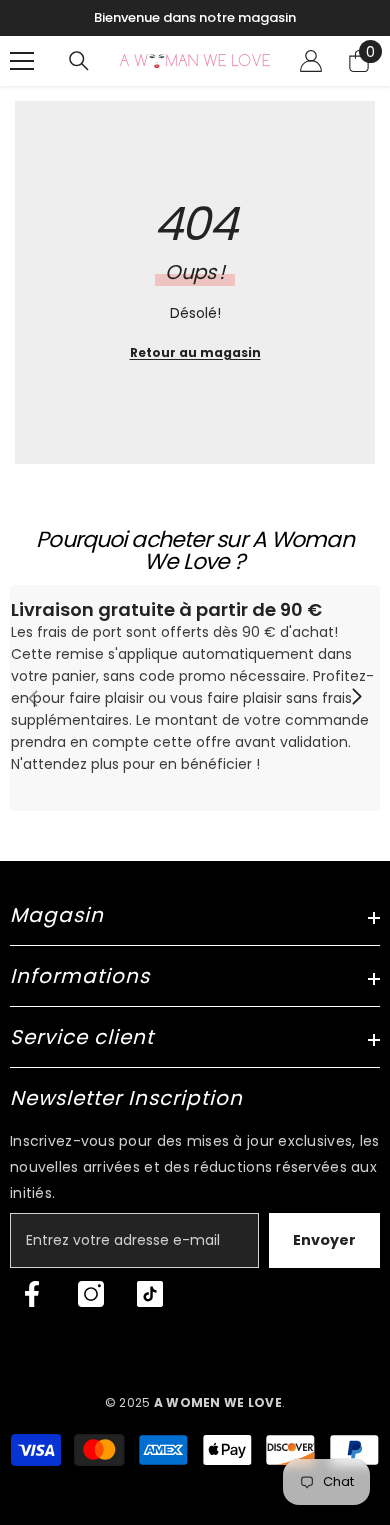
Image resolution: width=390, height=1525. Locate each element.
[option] (195, 18)
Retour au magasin (195, 352)
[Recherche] (79, 61)
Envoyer (324, 1240)
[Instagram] (91, 1294)
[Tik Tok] (150, 1294)
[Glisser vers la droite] (356, 698)
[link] (195, 698)
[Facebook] (32, 1294)
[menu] (22, 61)
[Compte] (311, 61)
